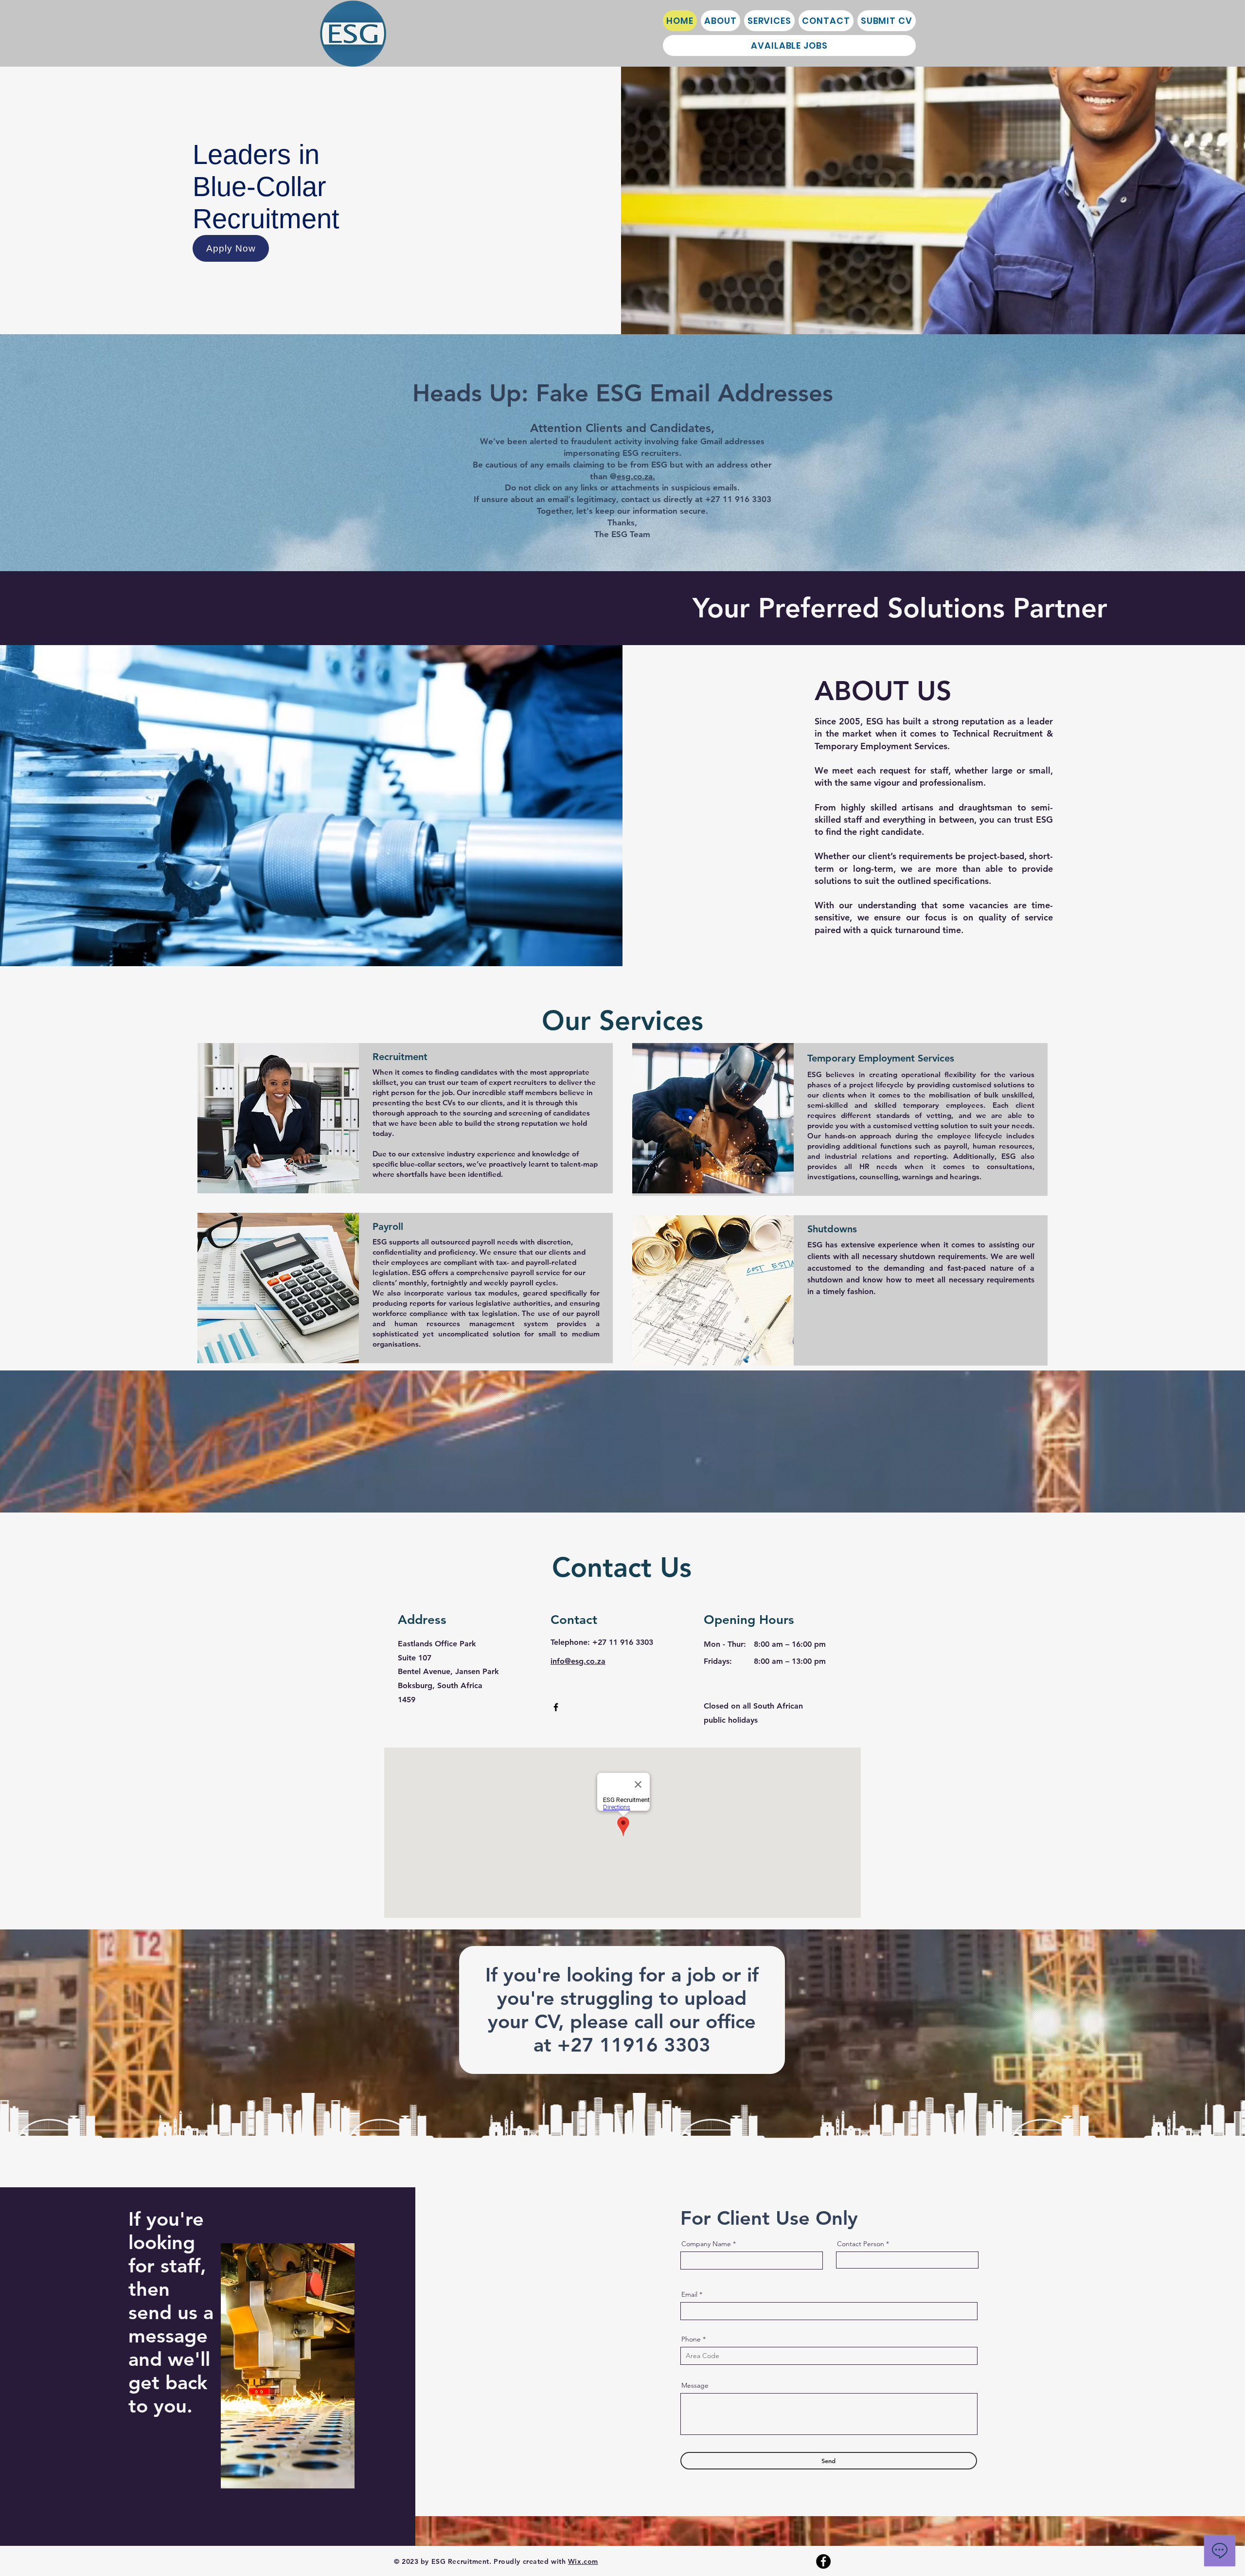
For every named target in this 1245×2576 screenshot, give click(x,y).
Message (695, 2385)
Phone (691, 2339)
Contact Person (861, 2244)
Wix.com (583, 2561)
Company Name (706, 2244)
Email (689, 2294)
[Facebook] (556, 1707)
